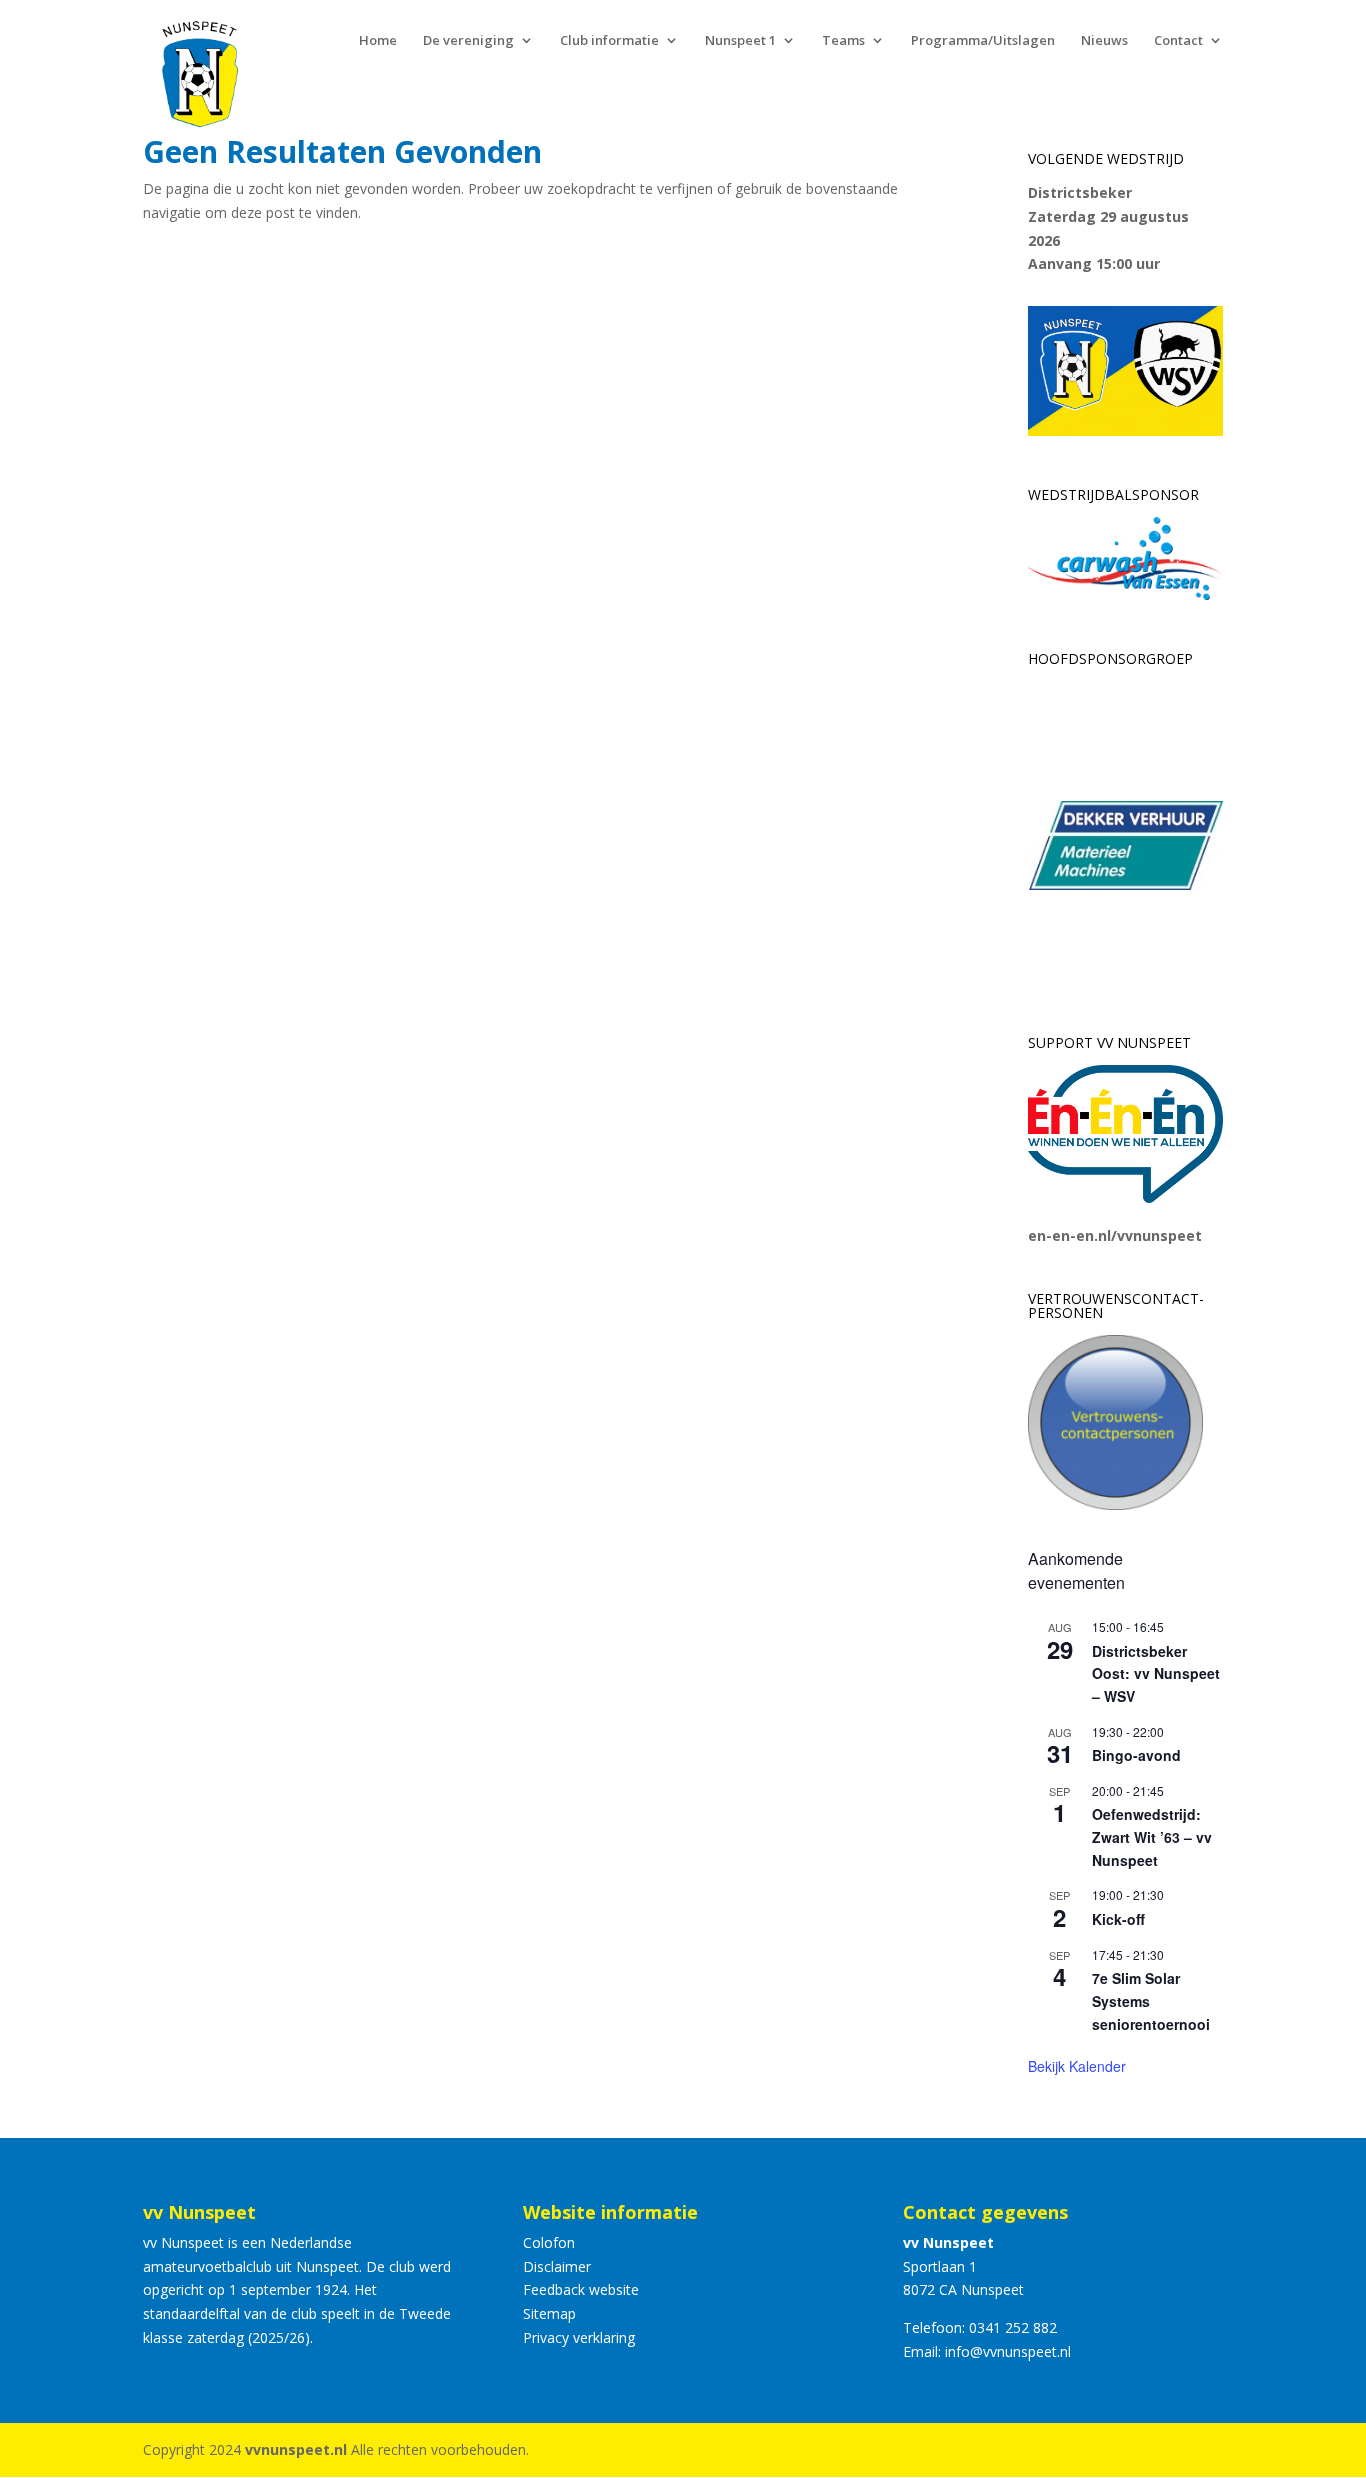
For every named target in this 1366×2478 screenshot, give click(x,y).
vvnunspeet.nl (296, 2449)
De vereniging (468, 41)
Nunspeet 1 (740, 41)
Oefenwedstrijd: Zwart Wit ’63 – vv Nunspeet (1152, 1836)
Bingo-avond (1136, 1755)
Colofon (549, 2242)
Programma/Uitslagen (983, 41)
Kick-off (1118, 1919)
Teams (843, 41)
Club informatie (609, 41)
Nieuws (1104, 41)
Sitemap (549, 2313)
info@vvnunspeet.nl (1008, 2351)
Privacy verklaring (579, 2337)
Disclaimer (557, 2266)
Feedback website (581, 2289)
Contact (1178, 41)
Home (378, 41)
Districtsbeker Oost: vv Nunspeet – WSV (1156, 1673)
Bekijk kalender (1077, 2066)
